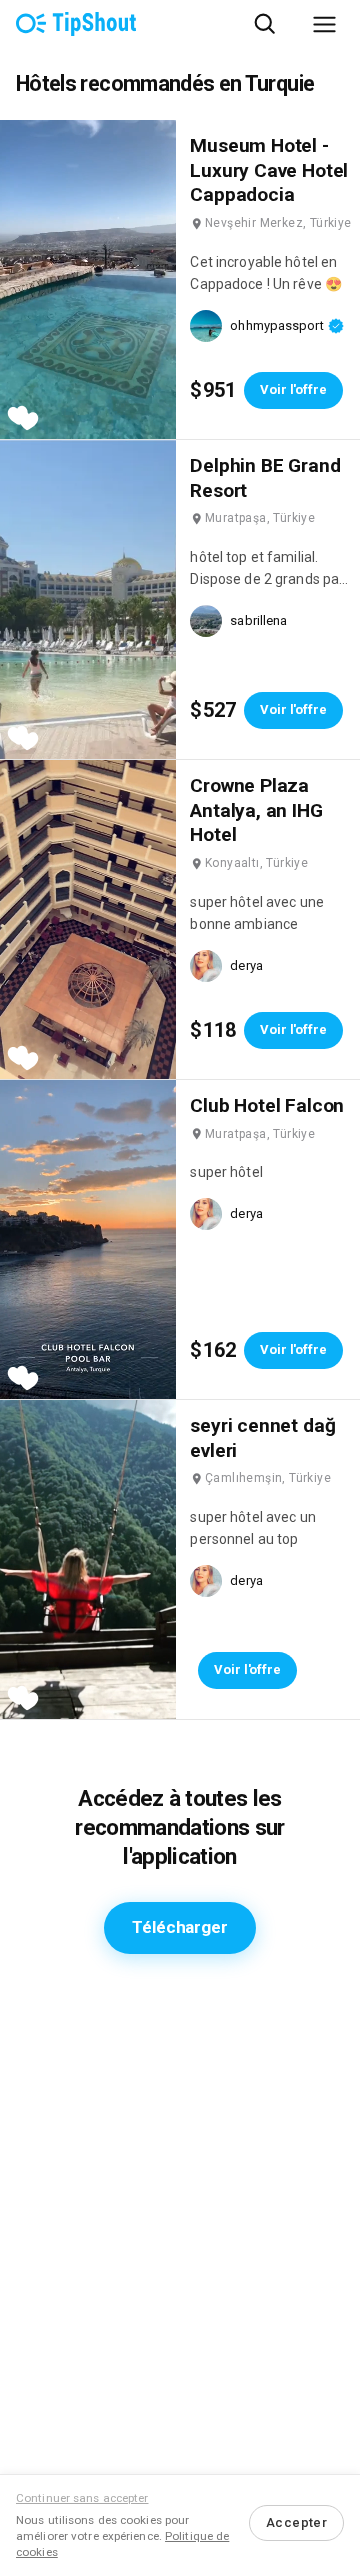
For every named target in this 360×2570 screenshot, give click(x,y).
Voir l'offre (293, 389)
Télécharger (179, 1927)
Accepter (296, 2522)
